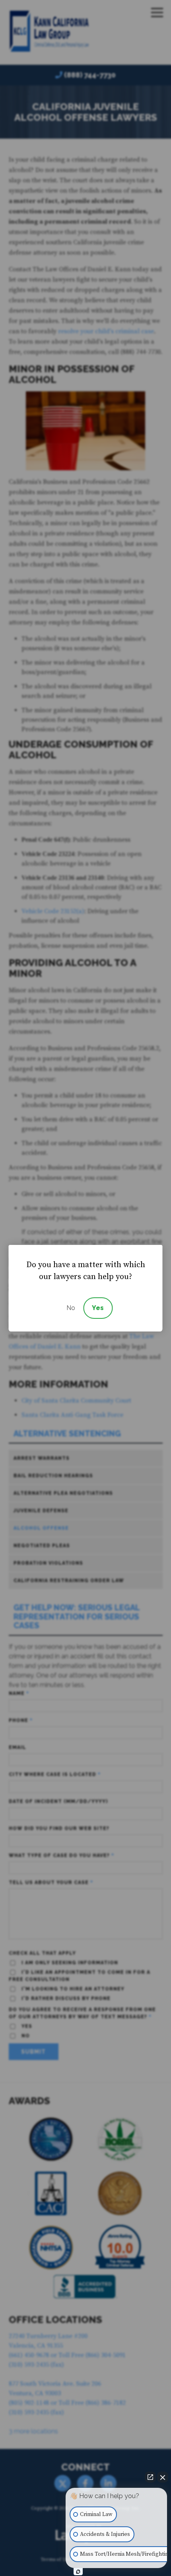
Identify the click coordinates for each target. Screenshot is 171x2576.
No (71, 1308)
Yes (98, 1308)
